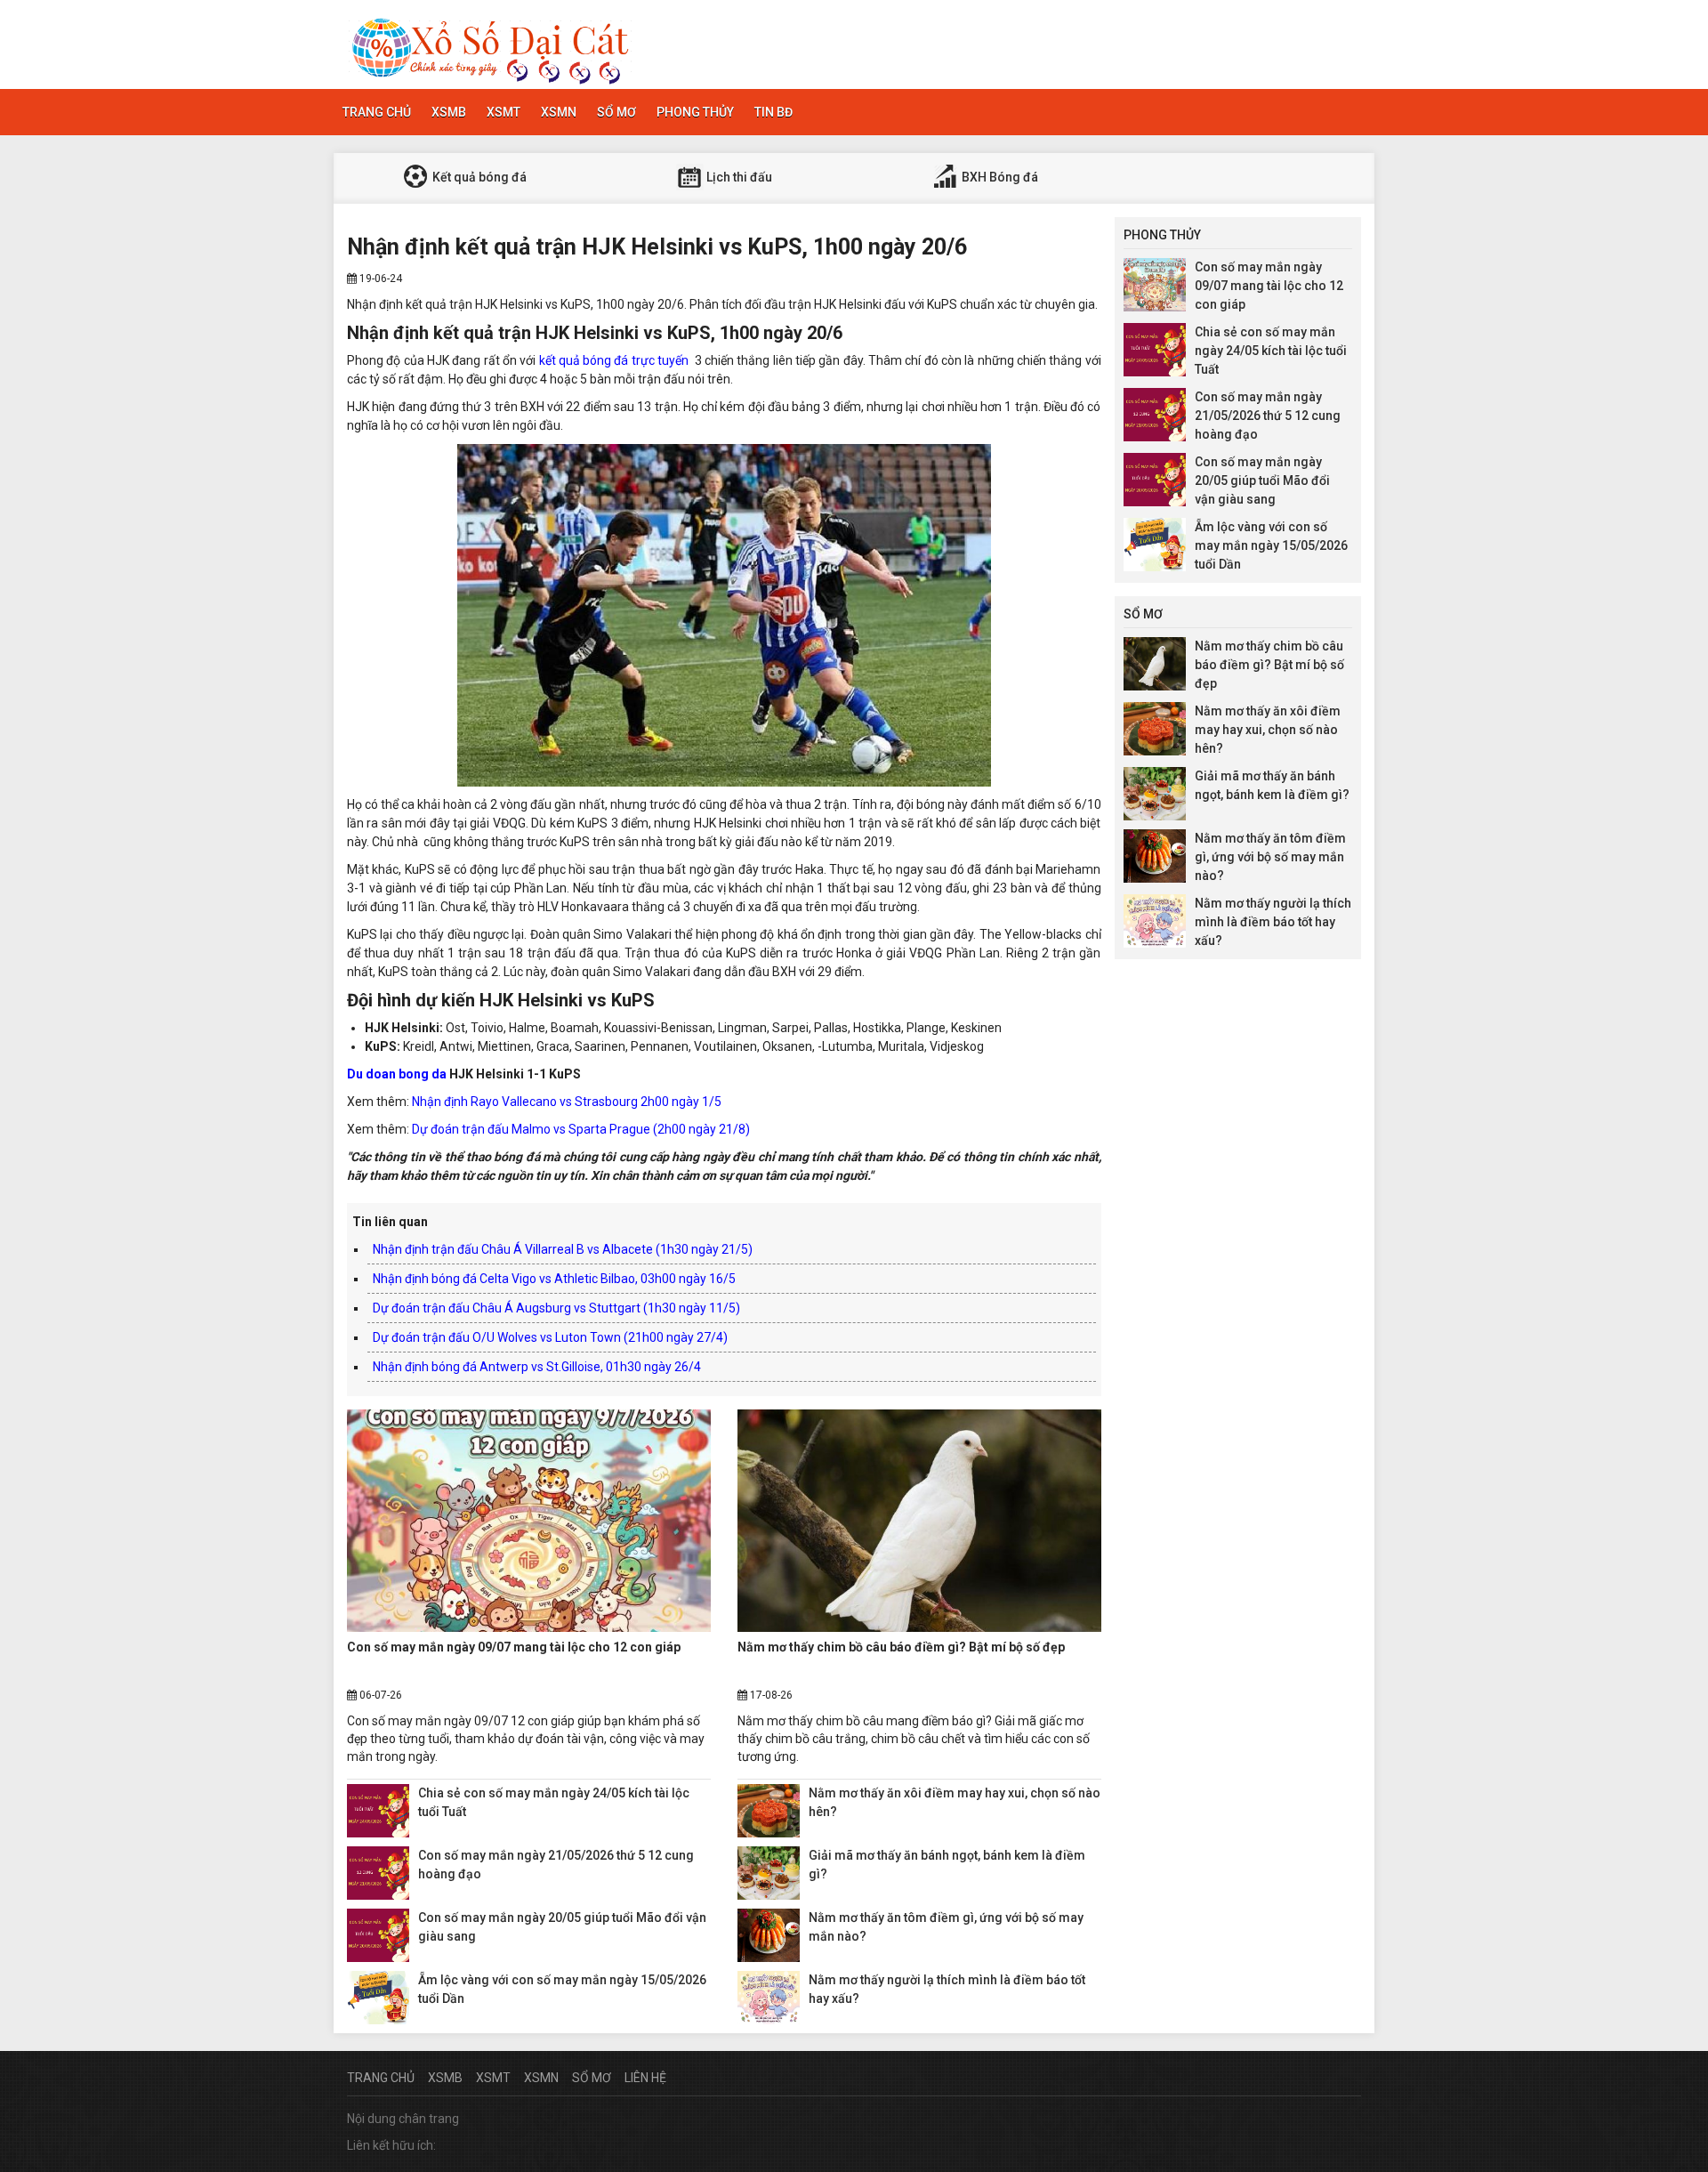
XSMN (559, 112)
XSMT (504, 112)
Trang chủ (377, 112)
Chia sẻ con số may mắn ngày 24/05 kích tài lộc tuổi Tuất (1271, 351)
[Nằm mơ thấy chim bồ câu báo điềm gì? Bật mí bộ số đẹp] (919, 1521)
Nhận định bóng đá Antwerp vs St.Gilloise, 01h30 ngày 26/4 (537, 1367)
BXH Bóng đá (999, 177)
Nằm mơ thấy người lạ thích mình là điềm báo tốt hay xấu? (1273, 922)
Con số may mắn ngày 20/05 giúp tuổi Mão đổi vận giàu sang (1262, 480)
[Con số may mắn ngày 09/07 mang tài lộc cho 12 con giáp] (529, 1521)
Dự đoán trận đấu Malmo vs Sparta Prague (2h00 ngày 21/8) (581, 1129)
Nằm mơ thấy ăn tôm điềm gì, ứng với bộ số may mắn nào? (1270, 857)
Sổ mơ (616, 112)
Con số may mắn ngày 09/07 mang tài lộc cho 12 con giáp (514, 1647)
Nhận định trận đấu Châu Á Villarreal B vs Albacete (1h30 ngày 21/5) (563, 1249)
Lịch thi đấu (738, 177)
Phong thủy (695, 112)
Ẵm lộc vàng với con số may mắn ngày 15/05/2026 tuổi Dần (1271, 545)
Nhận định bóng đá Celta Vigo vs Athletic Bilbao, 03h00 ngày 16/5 (554, 1279)
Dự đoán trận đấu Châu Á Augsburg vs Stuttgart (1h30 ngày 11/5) (556, 1308)
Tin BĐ (773, 112)
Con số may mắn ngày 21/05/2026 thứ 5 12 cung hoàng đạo (1268, 416)
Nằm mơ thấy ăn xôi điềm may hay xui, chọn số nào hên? (1268, 730)
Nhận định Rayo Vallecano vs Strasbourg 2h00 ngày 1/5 (567, 1102)
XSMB (449, 112)
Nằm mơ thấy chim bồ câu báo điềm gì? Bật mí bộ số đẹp (901, 1647)
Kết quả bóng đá (478, 177)
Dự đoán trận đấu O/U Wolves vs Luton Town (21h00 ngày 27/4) (550, 1337)
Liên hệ (645, 2078)
